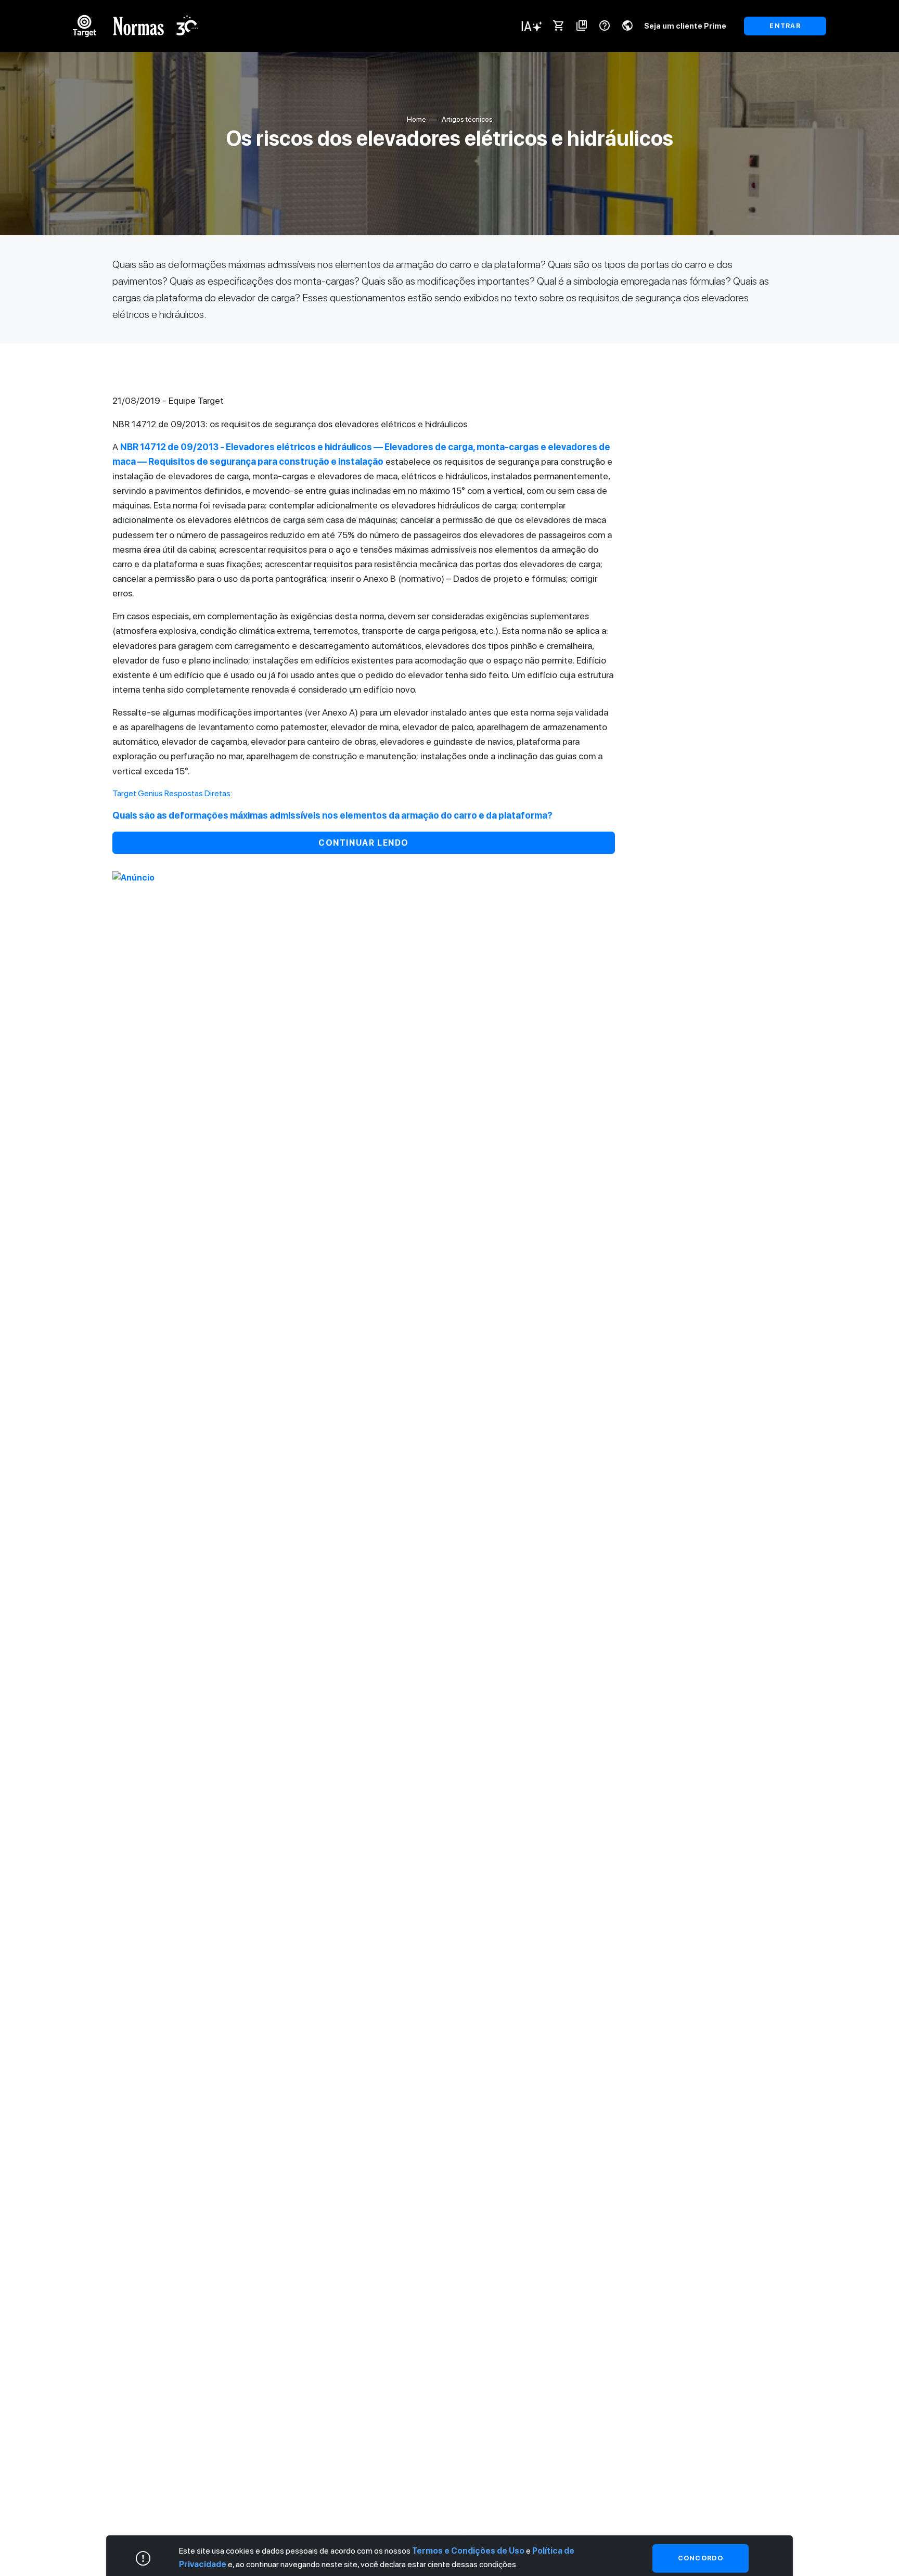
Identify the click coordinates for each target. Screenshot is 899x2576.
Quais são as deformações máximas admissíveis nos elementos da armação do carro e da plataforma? (332, 815)
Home (416, 119)
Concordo (701, 2558)
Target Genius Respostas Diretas (171, 793)
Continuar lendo (364, 843)
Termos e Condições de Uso (468, 2551)
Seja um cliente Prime (685, 26)
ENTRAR (785, 26)
